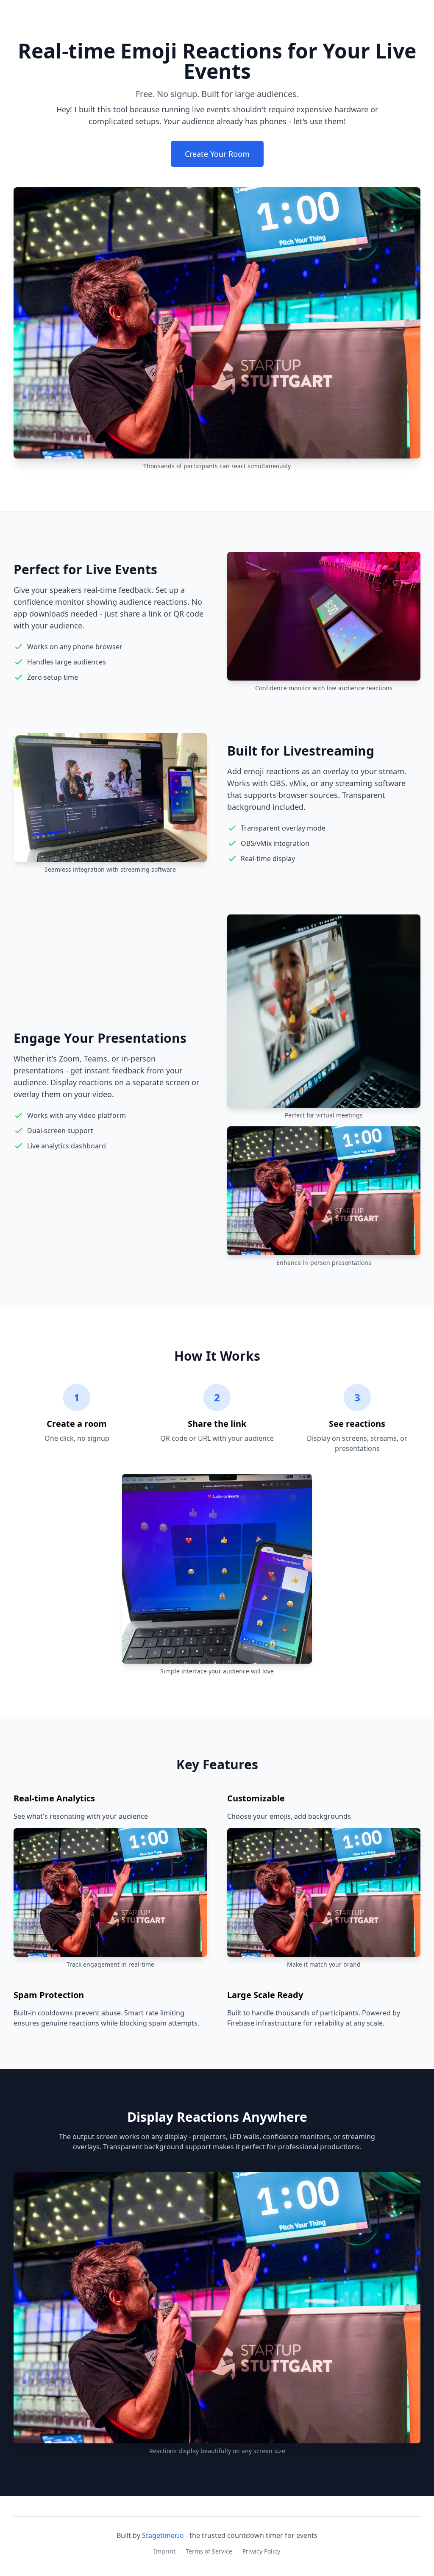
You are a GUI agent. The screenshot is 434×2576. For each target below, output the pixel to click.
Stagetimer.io (163, 2535)
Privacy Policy (261, 2551)
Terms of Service (209, 2551)
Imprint (165, 2551)
